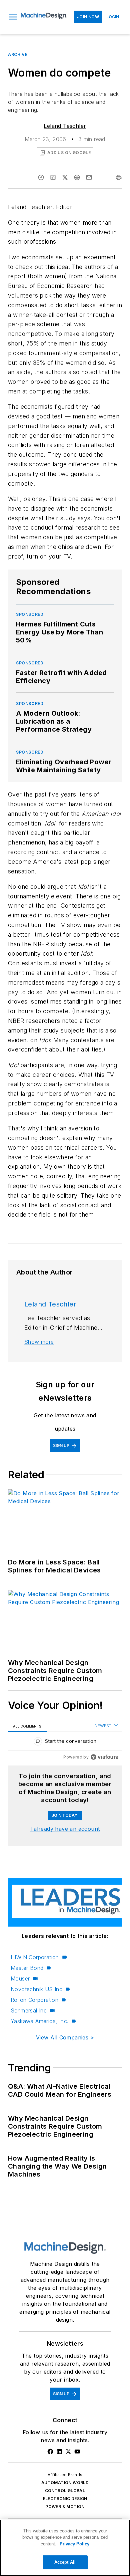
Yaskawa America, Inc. (39, 2021)
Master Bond (27, 1968)
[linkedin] (53, 177)
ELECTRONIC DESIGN (65, 2499)
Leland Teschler (65, 126)
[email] (89, 177)
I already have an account (65, 1829)
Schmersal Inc (29, 2010)
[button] (13, 17)
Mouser (20, 1979)
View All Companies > (65, 2037)
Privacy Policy (74, 2544)
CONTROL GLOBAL (65, 2491)
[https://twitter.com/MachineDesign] (68, 2452)
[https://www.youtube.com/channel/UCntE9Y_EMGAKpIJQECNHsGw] (77, 2452)
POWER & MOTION (65, 2507)
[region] (65, 1743)
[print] (119, 177)
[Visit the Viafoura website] (104, 1757)
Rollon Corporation (34, 2000)
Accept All (65, 2562)
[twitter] (65, 177)
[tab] (27, 1726)
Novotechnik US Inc (36, 1989)
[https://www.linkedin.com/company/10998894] (59, 2452)
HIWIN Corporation (35, 1957)
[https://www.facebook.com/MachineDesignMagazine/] (50, 2452)
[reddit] (77, 177)
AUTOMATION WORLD (65, 2483)
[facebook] (41, 177)
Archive (18, 54)
